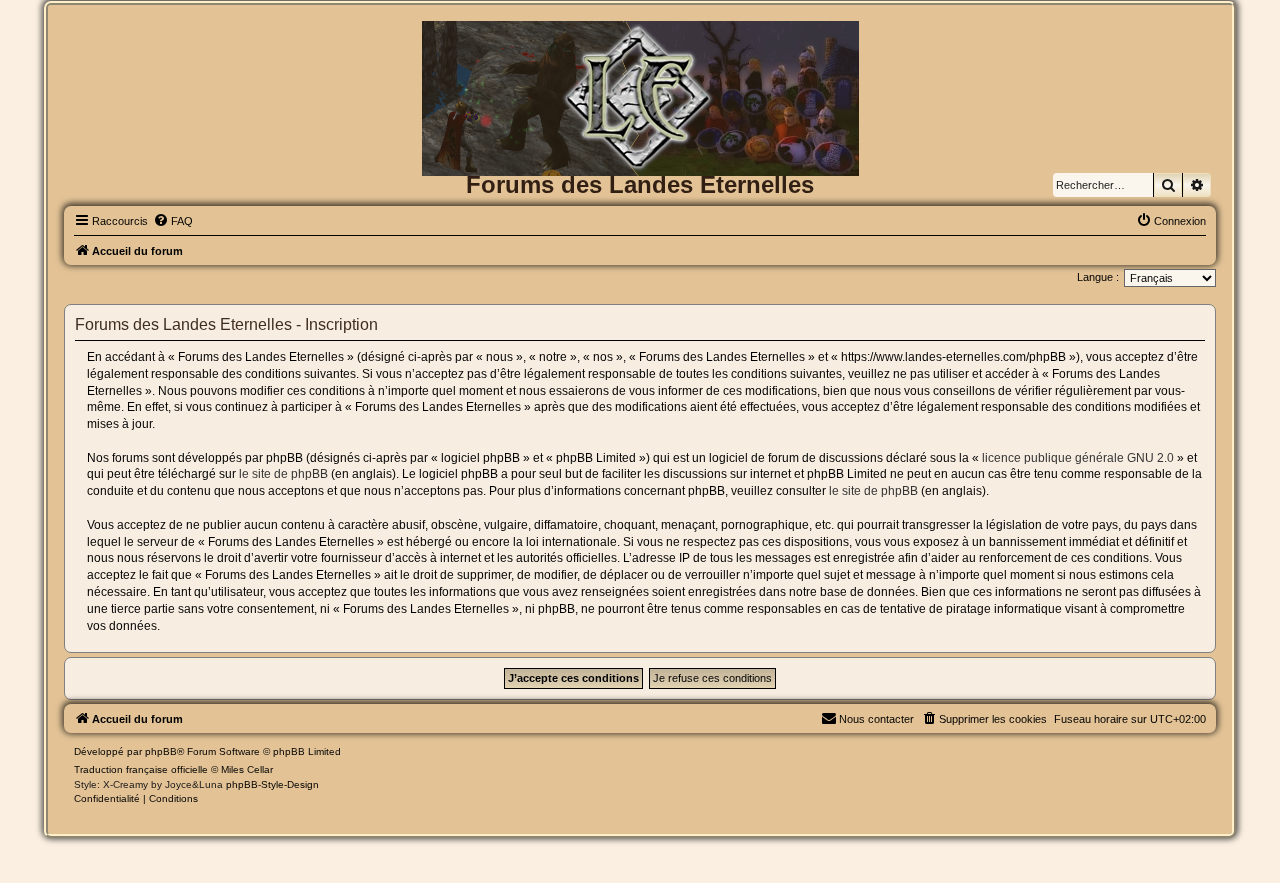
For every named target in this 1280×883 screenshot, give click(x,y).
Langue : (1098, 277)
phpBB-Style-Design (272, 784)
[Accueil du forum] (640, 53)
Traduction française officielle (141, 769)
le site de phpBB (283, 474)
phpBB (161, 751)
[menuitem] (173, 221)
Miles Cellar (247, 769)
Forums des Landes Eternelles (640, 184)
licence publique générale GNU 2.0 (1078, 458)
